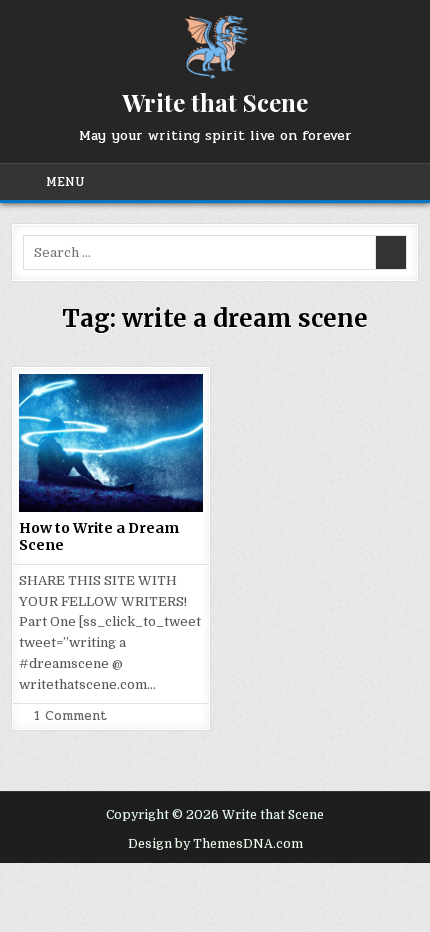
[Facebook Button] (254, 182)
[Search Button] (398, 182)
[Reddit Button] (374, 182)
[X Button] (230, 182)
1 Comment (70, 716)
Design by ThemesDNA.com (215, 844)
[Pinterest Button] (278, 182)
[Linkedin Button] (302, 182)
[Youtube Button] (350, 182)
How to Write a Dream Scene (99, 536)
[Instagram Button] (326, 182)
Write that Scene (215, 102)
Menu (65, 182)
